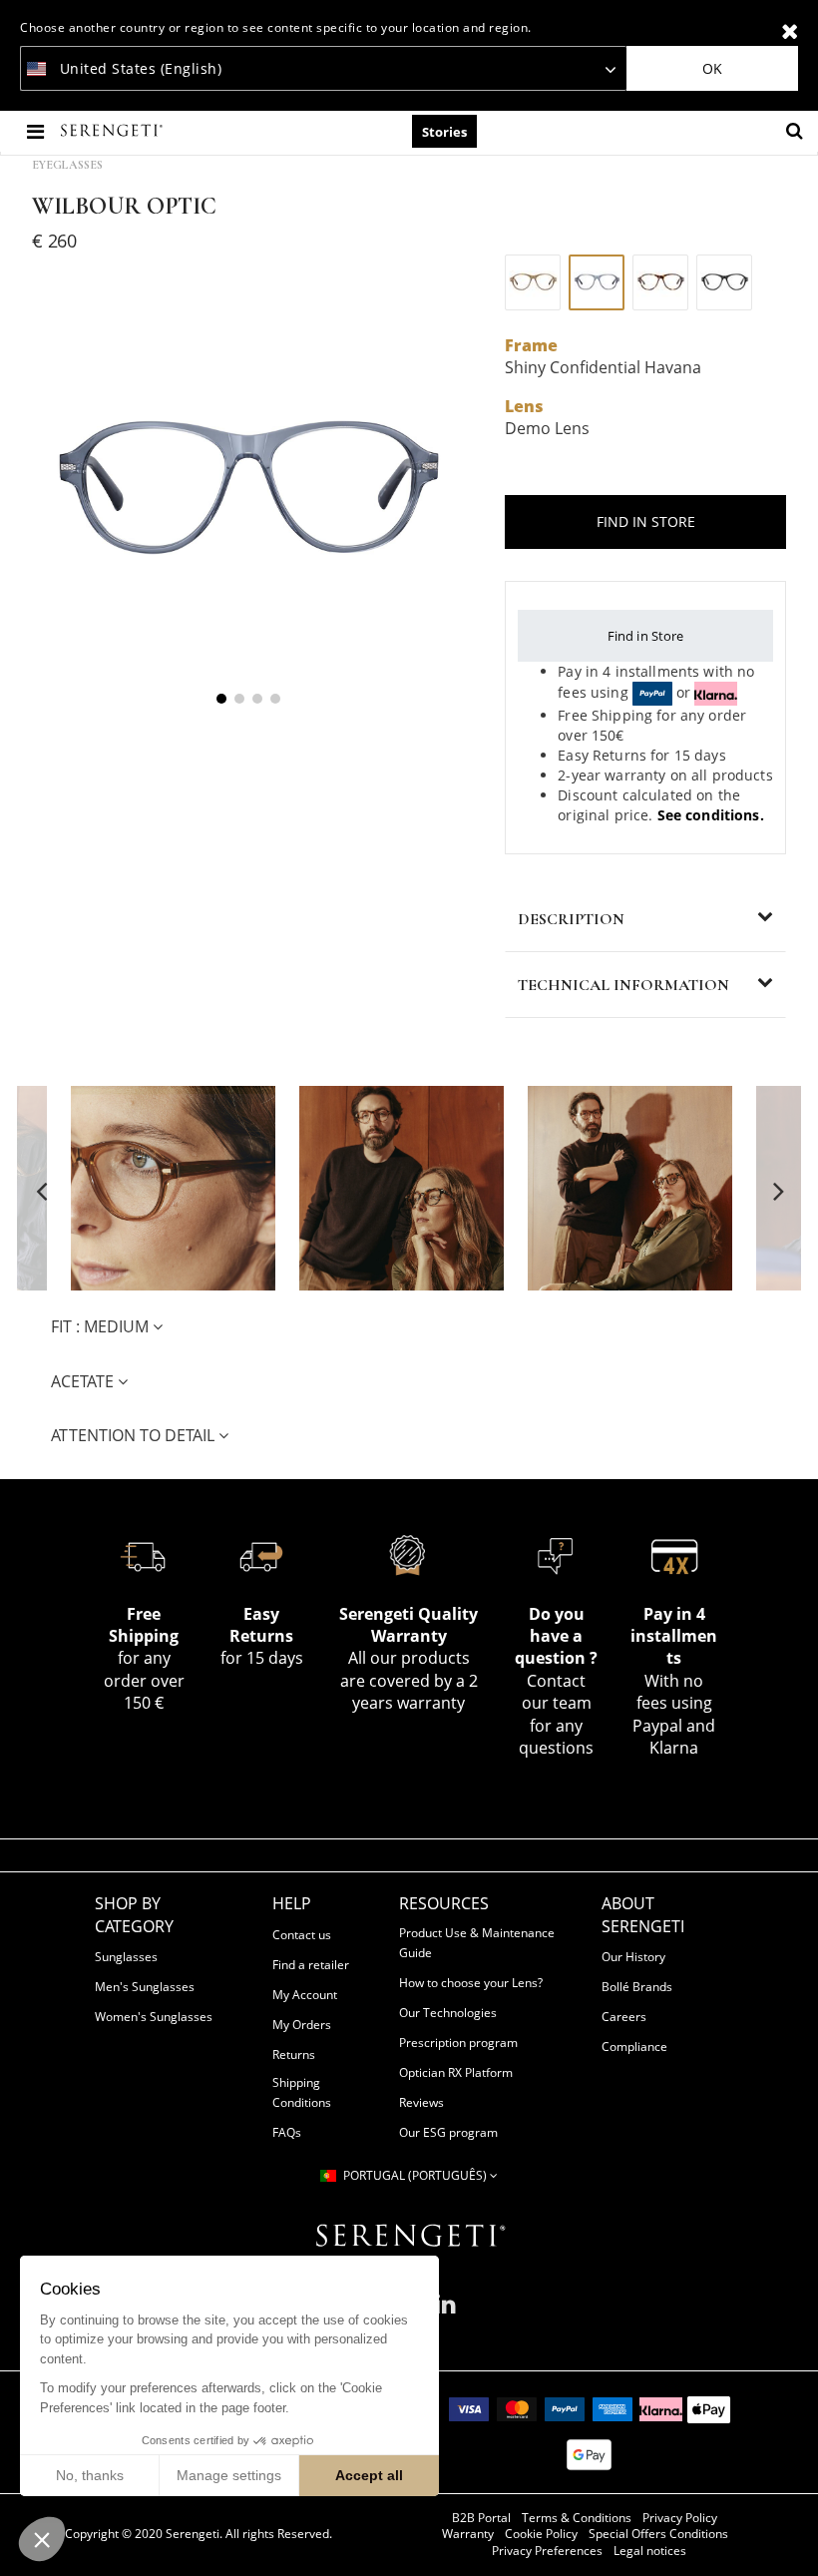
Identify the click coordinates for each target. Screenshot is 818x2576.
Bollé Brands (637, 1987)
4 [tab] (275, 699)
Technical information (623, 985)
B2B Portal (481, 2518)
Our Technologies (448, 2013)
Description (571, 919)
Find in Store (646, 636)
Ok (712, 68)
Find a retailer (311, 1965)
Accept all (369, 2475)
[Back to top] (792, 2535)
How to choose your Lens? (471, 1983)
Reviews (421, 2102)
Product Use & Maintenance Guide (477, 1943)
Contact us (302, 1935)
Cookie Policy (541, 2534)
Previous (41, 1191)
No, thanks (90, 2475)
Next (777, 1191)
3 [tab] (257, 699)
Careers (624, 2017)
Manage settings (229, 2475)
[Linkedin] (445, 2312)
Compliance (634, 2047)
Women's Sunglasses (154, 2017)
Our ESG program (448, 2132)
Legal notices (650, 2551)
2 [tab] (239, 699)
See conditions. (711, 815)
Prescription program (458, 2043)
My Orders (302, 2025)
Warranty (468, 2534)
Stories (444, 132)
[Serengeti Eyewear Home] (114, 131)
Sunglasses (126, 1957)
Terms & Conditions (577, 2518)
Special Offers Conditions (658, 2534)
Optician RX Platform (456, 2072)
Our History (633, 1957)
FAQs (287, 2132)
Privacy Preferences (547, 2551)
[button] (42, 2539)
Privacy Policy (680, 2518)
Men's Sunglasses (145, 1987)
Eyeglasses (67, 165)
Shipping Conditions (302, 2092)
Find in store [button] (646, 521)
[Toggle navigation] (37, 131)
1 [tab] (221, 699)
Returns (294, 2055)
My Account (305, 1995)
